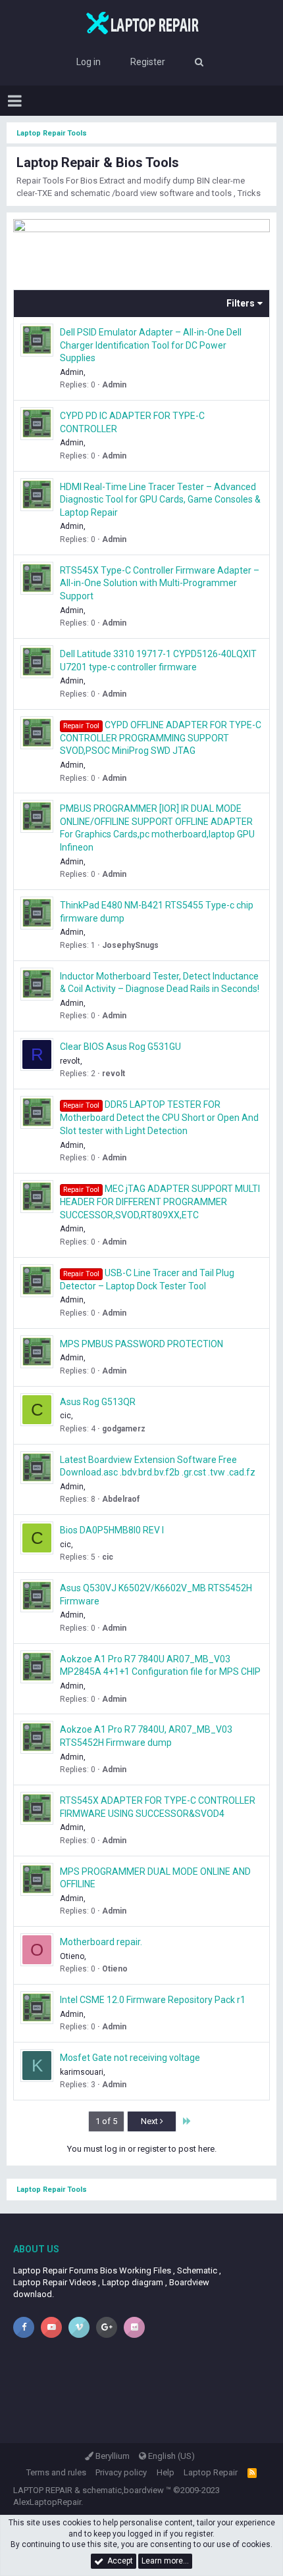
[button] (15, 101)
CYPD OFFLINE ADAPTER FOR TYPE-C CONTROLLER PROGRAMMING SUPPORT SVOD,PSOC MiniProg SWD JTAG (161, 738)
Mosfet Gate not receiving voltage (130, 2058)
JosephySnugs (130, 945)
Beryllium (112, 2456)
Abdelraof (121, 1499)
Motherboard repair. (101, 1942)
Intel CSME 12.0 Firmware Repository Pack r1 (153, 2000)
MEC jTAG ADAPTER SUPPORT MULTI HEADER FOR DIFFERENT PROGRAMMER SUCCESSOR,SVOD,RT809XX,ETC (160, 1202)
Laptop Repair (211, 2472)
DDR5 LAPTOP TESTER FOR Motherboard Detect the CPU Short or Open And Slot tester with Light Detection (159, 1118)
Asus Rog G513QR (98, 1402)
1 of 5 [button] (106, 2121)
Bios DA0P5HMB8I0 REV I (112, 1530)
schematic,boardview (123, 2490)
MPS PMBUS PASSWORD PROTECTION (141, 1344)
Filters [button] (241, 303)
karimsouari (82, 2072)
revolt (70, 1061)
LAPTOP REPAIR (43, 2490)
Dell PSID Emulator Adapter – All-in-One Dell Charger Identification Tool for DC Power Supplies (151, 345)
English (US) (170, 2456)
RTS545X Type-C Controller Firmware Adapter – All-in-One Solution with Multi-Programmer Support (160, 583)
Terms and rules (56, 2472)
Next (150, 2121)
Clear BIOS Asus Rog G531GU (120, 1047)
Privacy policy (121, 2472)
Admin (114, 385)
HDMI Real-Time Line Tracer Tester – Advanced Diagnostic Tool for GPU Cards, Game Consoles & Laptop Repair (160, 500)
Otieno (72, 1956)
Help (166, 2472)
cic (65, 1416)
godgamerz (124, 1429)
